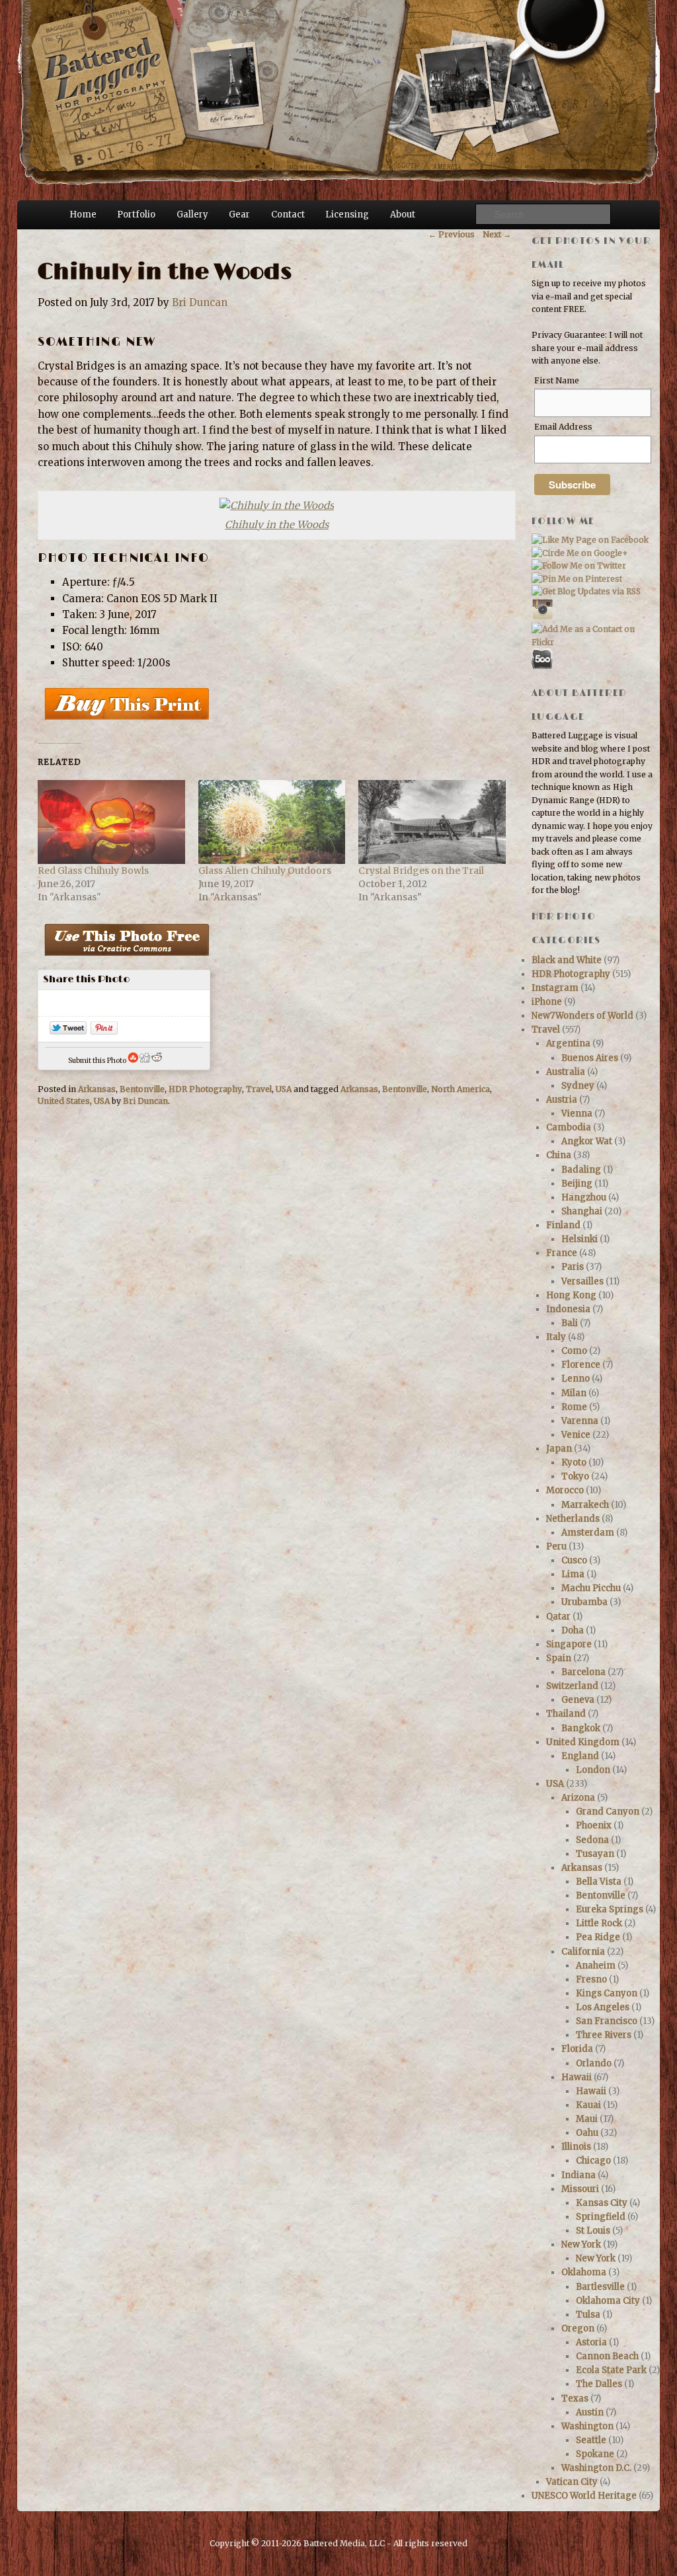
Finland (563, 1225)
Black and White (567, 960)
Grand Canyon (608, 1812)
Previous (452, 234)
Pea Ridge (598, 1937)
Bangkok (581, 1728)
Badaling (581, 1170)
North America (460, 1089)
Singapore (569, 1644)
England (580, 1756)
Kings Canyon (607, 1993)
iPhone (547, 1002)
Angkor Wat (587, 1141)
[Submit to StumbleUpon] (133, 1061)
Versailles (582, 1281)
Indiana (578, 2175)
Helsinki (579, 1239)
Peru (556, 1546)
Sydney (578, 1086)
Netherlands (573, 1519)
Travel (259, 1089)
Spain (559, 1658)
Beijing (577, 1184)
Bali (570, 1323)
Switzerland (572, 1686)
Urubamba (584, 1602)
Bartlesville (600, 2287)
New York (581, 2244)
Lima (573, 1574)
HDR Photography (205, 1089)
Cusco (574, 1560)
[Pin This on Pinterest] (104, 1031)
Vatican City (572, 2482)
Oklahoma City (608, 2301)
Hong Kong (571, 1295)
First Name (557, 380)
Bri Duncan (200, 302)
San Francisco (607, 2021)
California (583, 1952)
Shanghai (582, 1211)
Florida (577, 2049)
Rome (574, 1407)
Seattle (591, 2440)
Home (83, 215)
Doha (573, 1630)
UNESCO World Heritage (584, 2496)
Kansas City (602, 2203)
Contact (288, 215)
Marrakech (585, 1505)
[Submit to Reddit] (157, 1061)
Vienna (577, 1113)
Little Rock (599, 1923)
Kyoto (574, 1463)
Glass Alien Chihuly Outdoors (265, 871)
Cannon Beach (607, 2356)
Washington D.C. (596, 2468)
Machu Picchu (591, 1588)
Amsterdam (588, 1533)
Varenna (580, 1421)
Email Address (563, 427)
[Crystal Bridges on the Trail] (432, 822)
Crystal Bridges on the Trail (421, 871)
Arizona (578, 1798)
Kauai (588, 2105)
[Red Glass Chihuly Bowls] (111, 822)
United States (64, 1101)
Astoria (591, 2342)
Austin (590, 2412)
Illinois (576, 2147)
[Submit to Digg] (145, 1061)
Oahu (587, 2133)
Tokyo (575, 1476)
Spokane (595, 2454)
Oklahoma (584, 2272)
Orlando (594, 2063)
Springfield (601, 2217)
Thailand (566, 1714)
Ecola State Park (611, 2370)
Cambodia (569, 1127)
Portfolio (136, 215)
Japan (559, 1449)
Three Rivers (604, 2035)
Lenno (576, 1379)
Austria (562, 1100)
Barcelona (583, 1672)
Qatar (558, 1617)
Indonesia (568, 1309)
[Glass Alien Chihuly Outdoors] (272, 822)
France (562, 1253)
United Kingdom (583, 1742)
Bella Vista (599, 1882)
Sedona (592, 1840)
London (593, 1770)
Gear (239, 215)
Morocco (565, 1490)
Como (574, 1351)
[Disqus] (274, 1304)
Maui (587, 2119)
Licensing (347, 215)
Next (497, 234)
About (403, 215)
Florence (581, 1365)
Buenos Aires (590, 1058)
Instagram (555, 988)
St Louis (593, 2231)
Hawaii (577, 2077)
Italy (556, 1337)
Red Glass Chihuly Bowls (93, 871)
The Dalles (599, 2384)
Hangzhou (584, 1197)
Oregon (578, 2328)
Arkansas (97, 1089)
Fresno (591, 1979)
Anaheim (596, 1966)
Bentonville (142, 1089)
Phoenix (594, 1825)
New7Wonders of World (582, 1016)
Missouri (580, 2189)
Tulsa (588, 2315)
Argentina (568, 1043)
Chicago (593, 2161)
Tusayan (595, 1854)
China (559, 1155)
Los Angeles (603, 2007)
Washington (587, 2426)
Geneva (578, 1700)
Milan (574, 1393)
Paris (573, 1267)
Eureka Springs (610, 1909)
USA (284, 1089)
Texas (575, 2399)
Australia (566, 1072)
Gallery (192, 215)
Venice (576, 1435)
